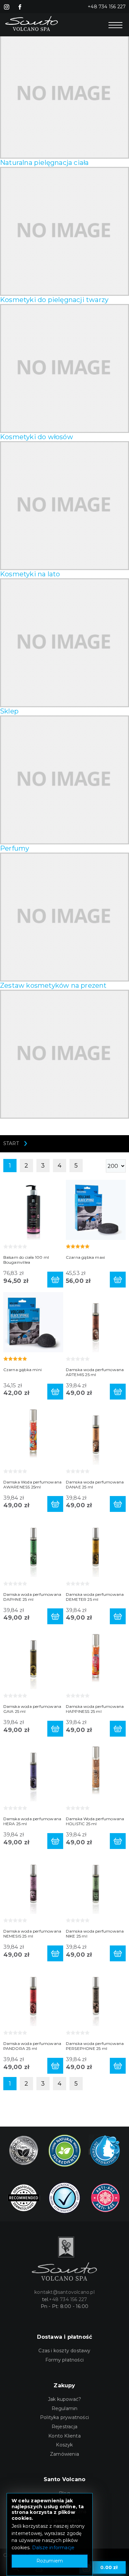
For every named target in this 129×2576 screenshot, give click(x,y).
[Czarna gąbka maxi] (96, 1209)
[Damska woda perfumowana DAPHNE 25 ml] (33, 1546)
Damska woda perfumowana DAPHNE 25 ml (32, 1597)
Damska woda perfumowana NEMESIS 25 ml (32, 1934)
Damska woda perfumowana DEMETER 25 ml (95, 1597)
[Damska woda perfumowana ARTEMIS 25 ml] (96, 1322)
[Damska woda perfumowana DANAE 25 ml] (96, 1434)
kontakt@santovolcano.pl (64, 2292)
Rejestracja (64, 2427)
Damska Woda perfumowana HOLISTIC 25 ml (95, 1821)
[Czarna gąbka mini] (33, 1322)
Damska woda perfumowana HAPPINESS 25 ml (95, 1709)
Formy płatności (64, 2360)
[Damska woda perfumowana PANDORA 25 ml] (33, 1996)
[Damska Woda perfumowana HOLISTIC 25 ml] (96, 1771)
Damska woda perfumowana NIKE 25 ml (95, 1934)
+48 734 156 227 (107, 7)
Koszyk (64, 2445)
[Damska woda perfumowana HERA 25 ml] (33, 1771)
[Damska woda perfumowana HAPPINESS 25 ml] (96, 1659)
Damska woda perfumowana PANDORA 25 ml (32, 2046)
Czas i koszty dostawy (64, 2351)
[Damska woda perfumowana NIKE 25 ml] (96, 1884)
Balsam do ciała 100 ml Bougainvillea (26, 1260)
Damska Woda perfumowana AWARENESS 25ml (33, 1484)
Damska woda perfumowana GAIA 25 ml (32, 1709)
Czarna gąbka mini (22, 1370)
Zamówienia (64, 2454)
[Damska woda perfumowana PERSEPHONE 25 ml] (96, 1996)
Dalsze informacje (53, 2548)
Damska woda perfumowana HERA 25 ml (32, 1821)
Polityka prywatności (64, 2417)
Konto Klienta (64, 2436)
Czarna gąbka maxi (85, 1257)
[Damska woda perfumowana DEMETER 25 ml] (96, 1546)
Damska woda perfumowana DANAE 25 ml (95, 1484)
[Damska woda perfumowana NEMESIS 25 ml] (33, 1884)
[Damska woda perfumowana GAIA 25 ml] (33, 1659)
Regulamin (65, 2408)
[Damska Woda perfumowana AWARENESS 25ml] (33, 1434)
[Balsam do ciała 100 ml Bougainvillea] (33, 1209)
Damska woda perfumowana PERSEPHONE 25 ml (95, 2046)
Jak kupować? (64, 2399)
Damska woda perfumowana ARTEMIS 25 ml (95, 1372)
